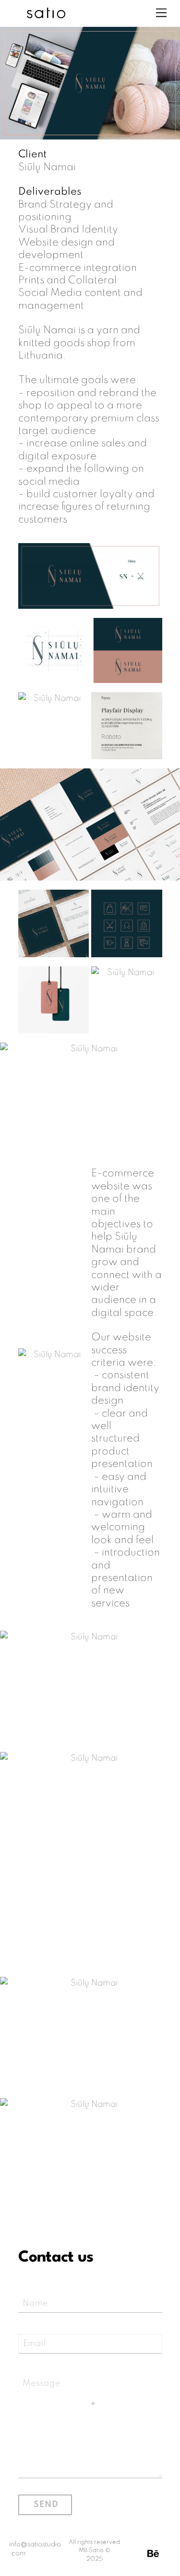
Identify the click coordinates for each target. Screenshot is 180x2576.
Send (46, 2505)
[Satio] (46, 14)
